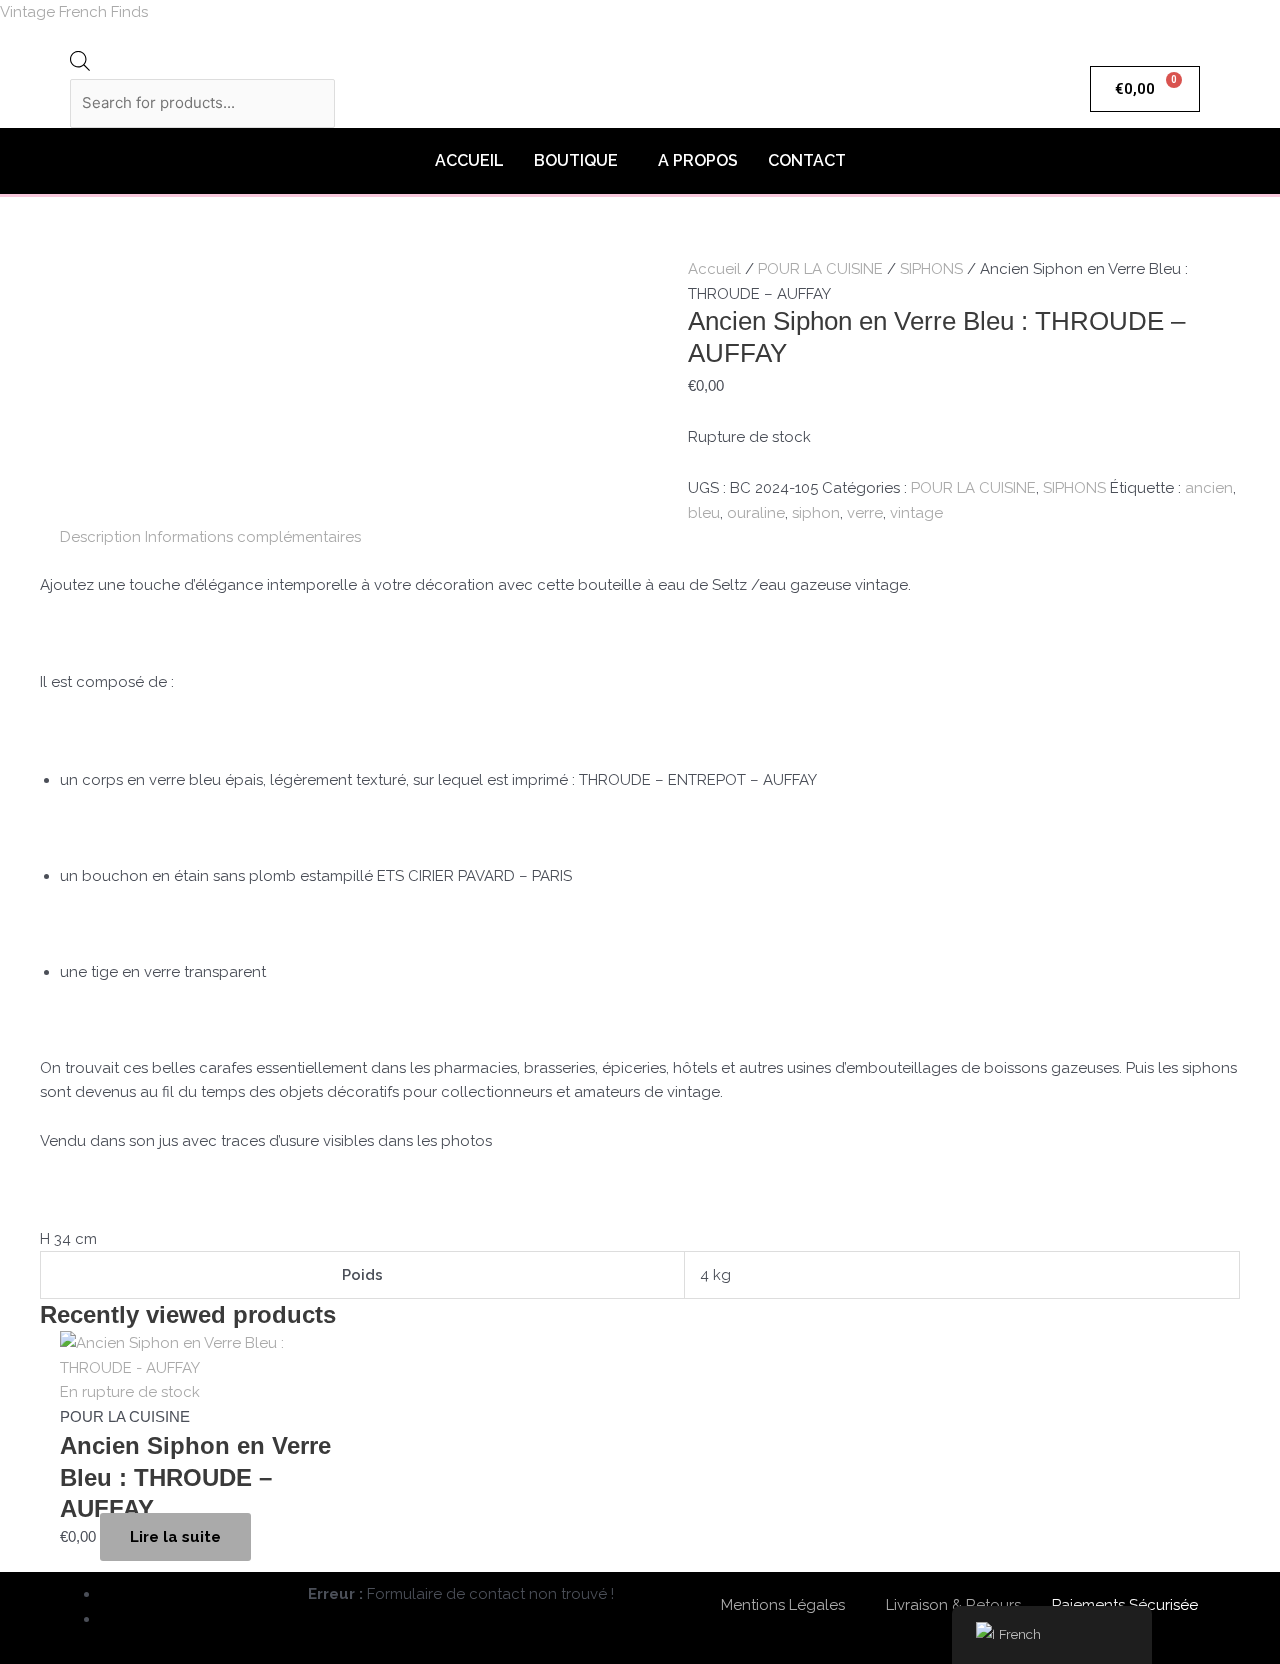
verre (865, 513)
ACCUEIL (469, 160)
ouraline (756, 513)
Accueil (714, 269)
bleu (704, 513)
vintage (916, 513)
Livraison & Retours (953, 1605)
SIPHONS (931, 269)
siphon (816, 513)
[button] (581, 161)
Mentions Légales (783, 1605)
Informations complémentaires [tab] (253, 537)
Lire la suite (175, 1537)
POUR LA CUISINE (820, 269)
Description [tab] (100, 537)
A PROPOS (698, 160)
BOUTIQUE (576, 160)
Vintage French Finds (74, 12)
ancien (1209, 488)
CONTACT (807, 160)
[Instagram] (108, 1619)
